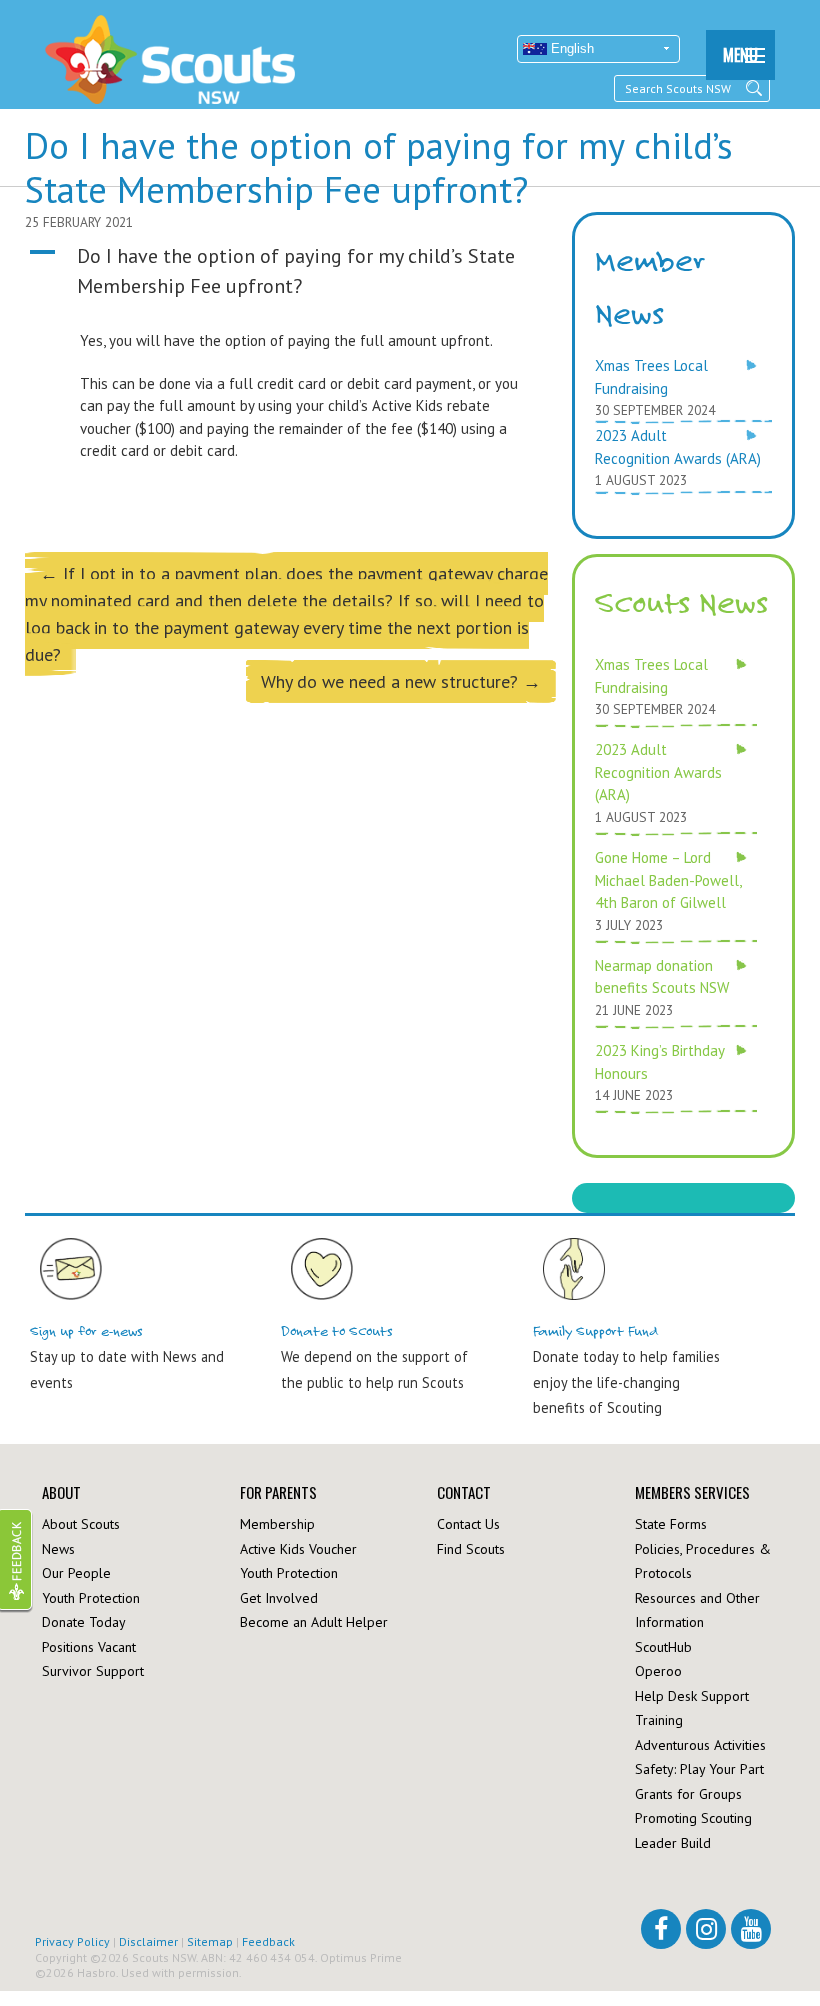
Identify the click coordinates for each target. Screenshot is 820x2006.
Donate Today (84, 1622)
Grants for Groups (688, 1794)
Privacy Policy (72, 1941)
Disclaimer (148, 1941)
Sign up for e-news (86, 1331)
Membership (277, 1524)
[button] (290, 271)
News (58, 1549)
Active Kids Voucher (298, 1549)
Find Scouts (471, 1549)
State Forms (671, 1524)
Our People (76, 1573)
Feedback (268, 1941)
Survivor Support (93, 1671)
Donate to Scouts (337, 1331)
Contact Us (468, 1524)
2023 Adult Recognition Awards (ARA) (658, 772)
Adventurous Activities (700, 1745)
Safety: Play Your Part (699, 1769)
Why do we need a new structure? (401, 681)
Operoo (658, 1671)
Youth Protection (91, 1598)
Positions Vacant (89, 1647)
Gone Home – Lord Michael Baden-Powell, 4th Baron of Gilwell (668, 880)
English (570, 48)
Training (659, 1720)
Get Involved (279, 1598)
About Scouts (81, 1524)
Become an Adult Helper (314, 1622)
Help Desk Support (692, 1696)
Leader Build (673, 1843)
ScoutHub (663, 1647)
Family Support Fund (596, 1331)
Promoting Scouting (693, 1818)
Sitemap (210, 1941)
